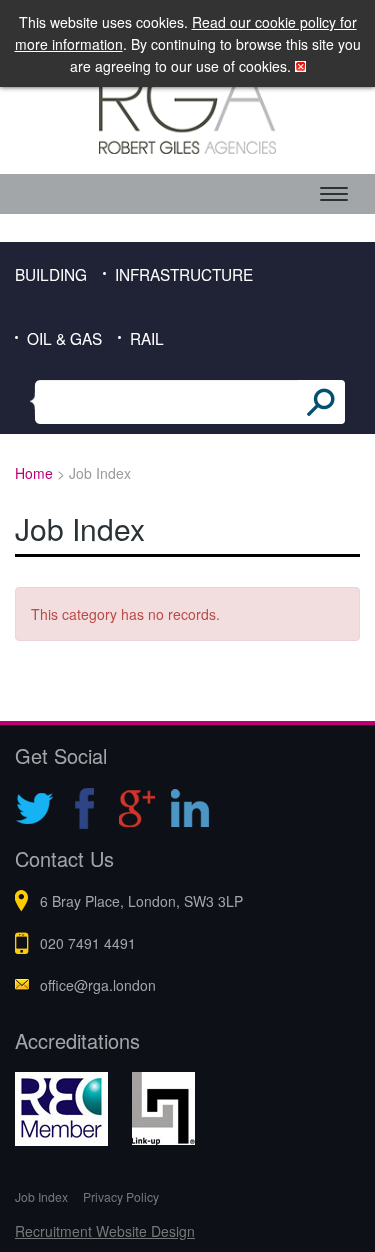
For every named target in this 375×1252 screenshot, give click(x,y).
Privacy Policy (121, 1196)
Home (34, 473)
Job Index (41, 1196)
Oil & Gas (64, 338)
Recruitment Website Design (105, 1231)
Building (51, 274)
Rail (147, 338)
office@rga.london (98, 985)
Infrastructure (184, 274)
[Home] (187, 107)
